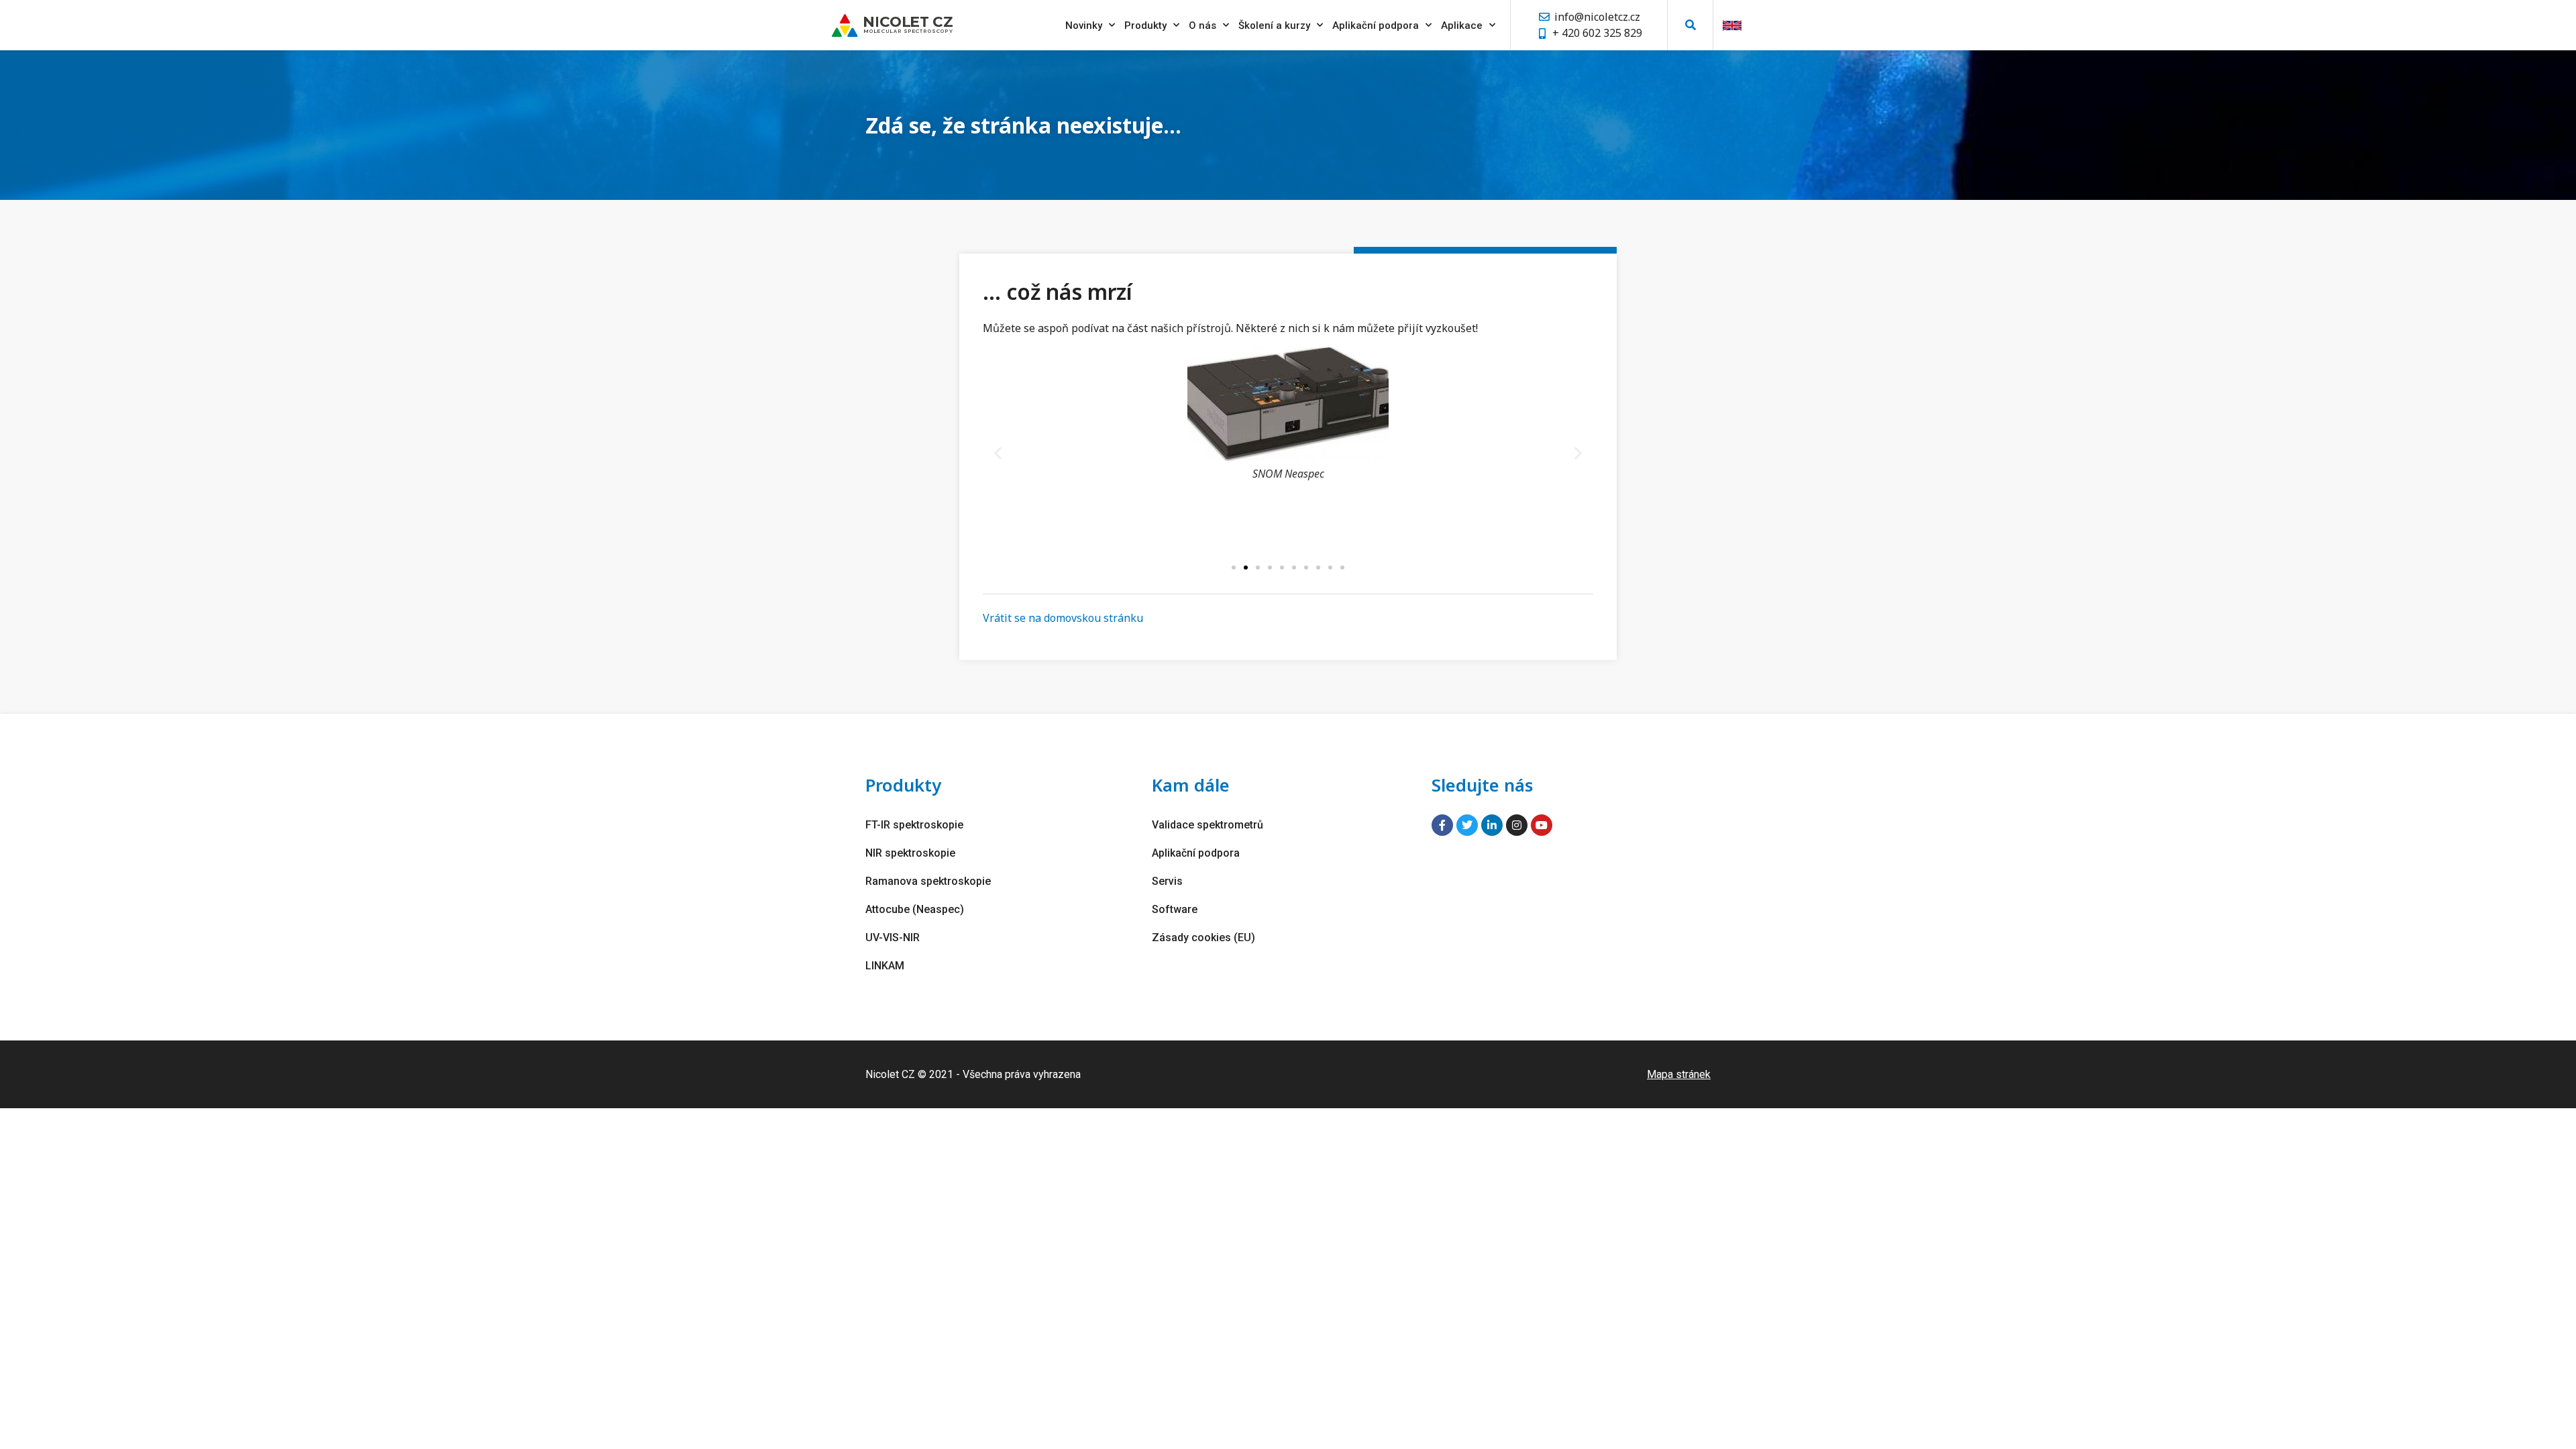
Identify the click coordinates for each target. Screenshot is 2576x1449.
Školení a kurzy (1274, 25)
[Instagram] (1517, 825)
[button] (1690, 25)
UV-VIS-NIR (893, 937)
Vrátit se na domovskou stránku (1063, 618)
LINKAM (885, 966)
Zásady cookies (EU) (1203, 937)
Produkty (1145, 25)
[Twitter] (1467, 825)
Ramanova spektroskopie (928, 881)
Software (1175, 909)
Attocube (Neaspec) (915, 909)
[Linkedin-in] (1492, 825)
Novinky (1084, 25)
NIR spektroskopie (910, 853)
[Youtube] (1542, 825)
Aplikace (1462, 25)
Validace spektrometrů (1207, 825)
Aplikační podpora (1376, 25)
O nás (1202, 25)
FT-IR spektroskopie (914, 825)
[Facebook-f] (1442, 825)
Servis (1167, 881)
